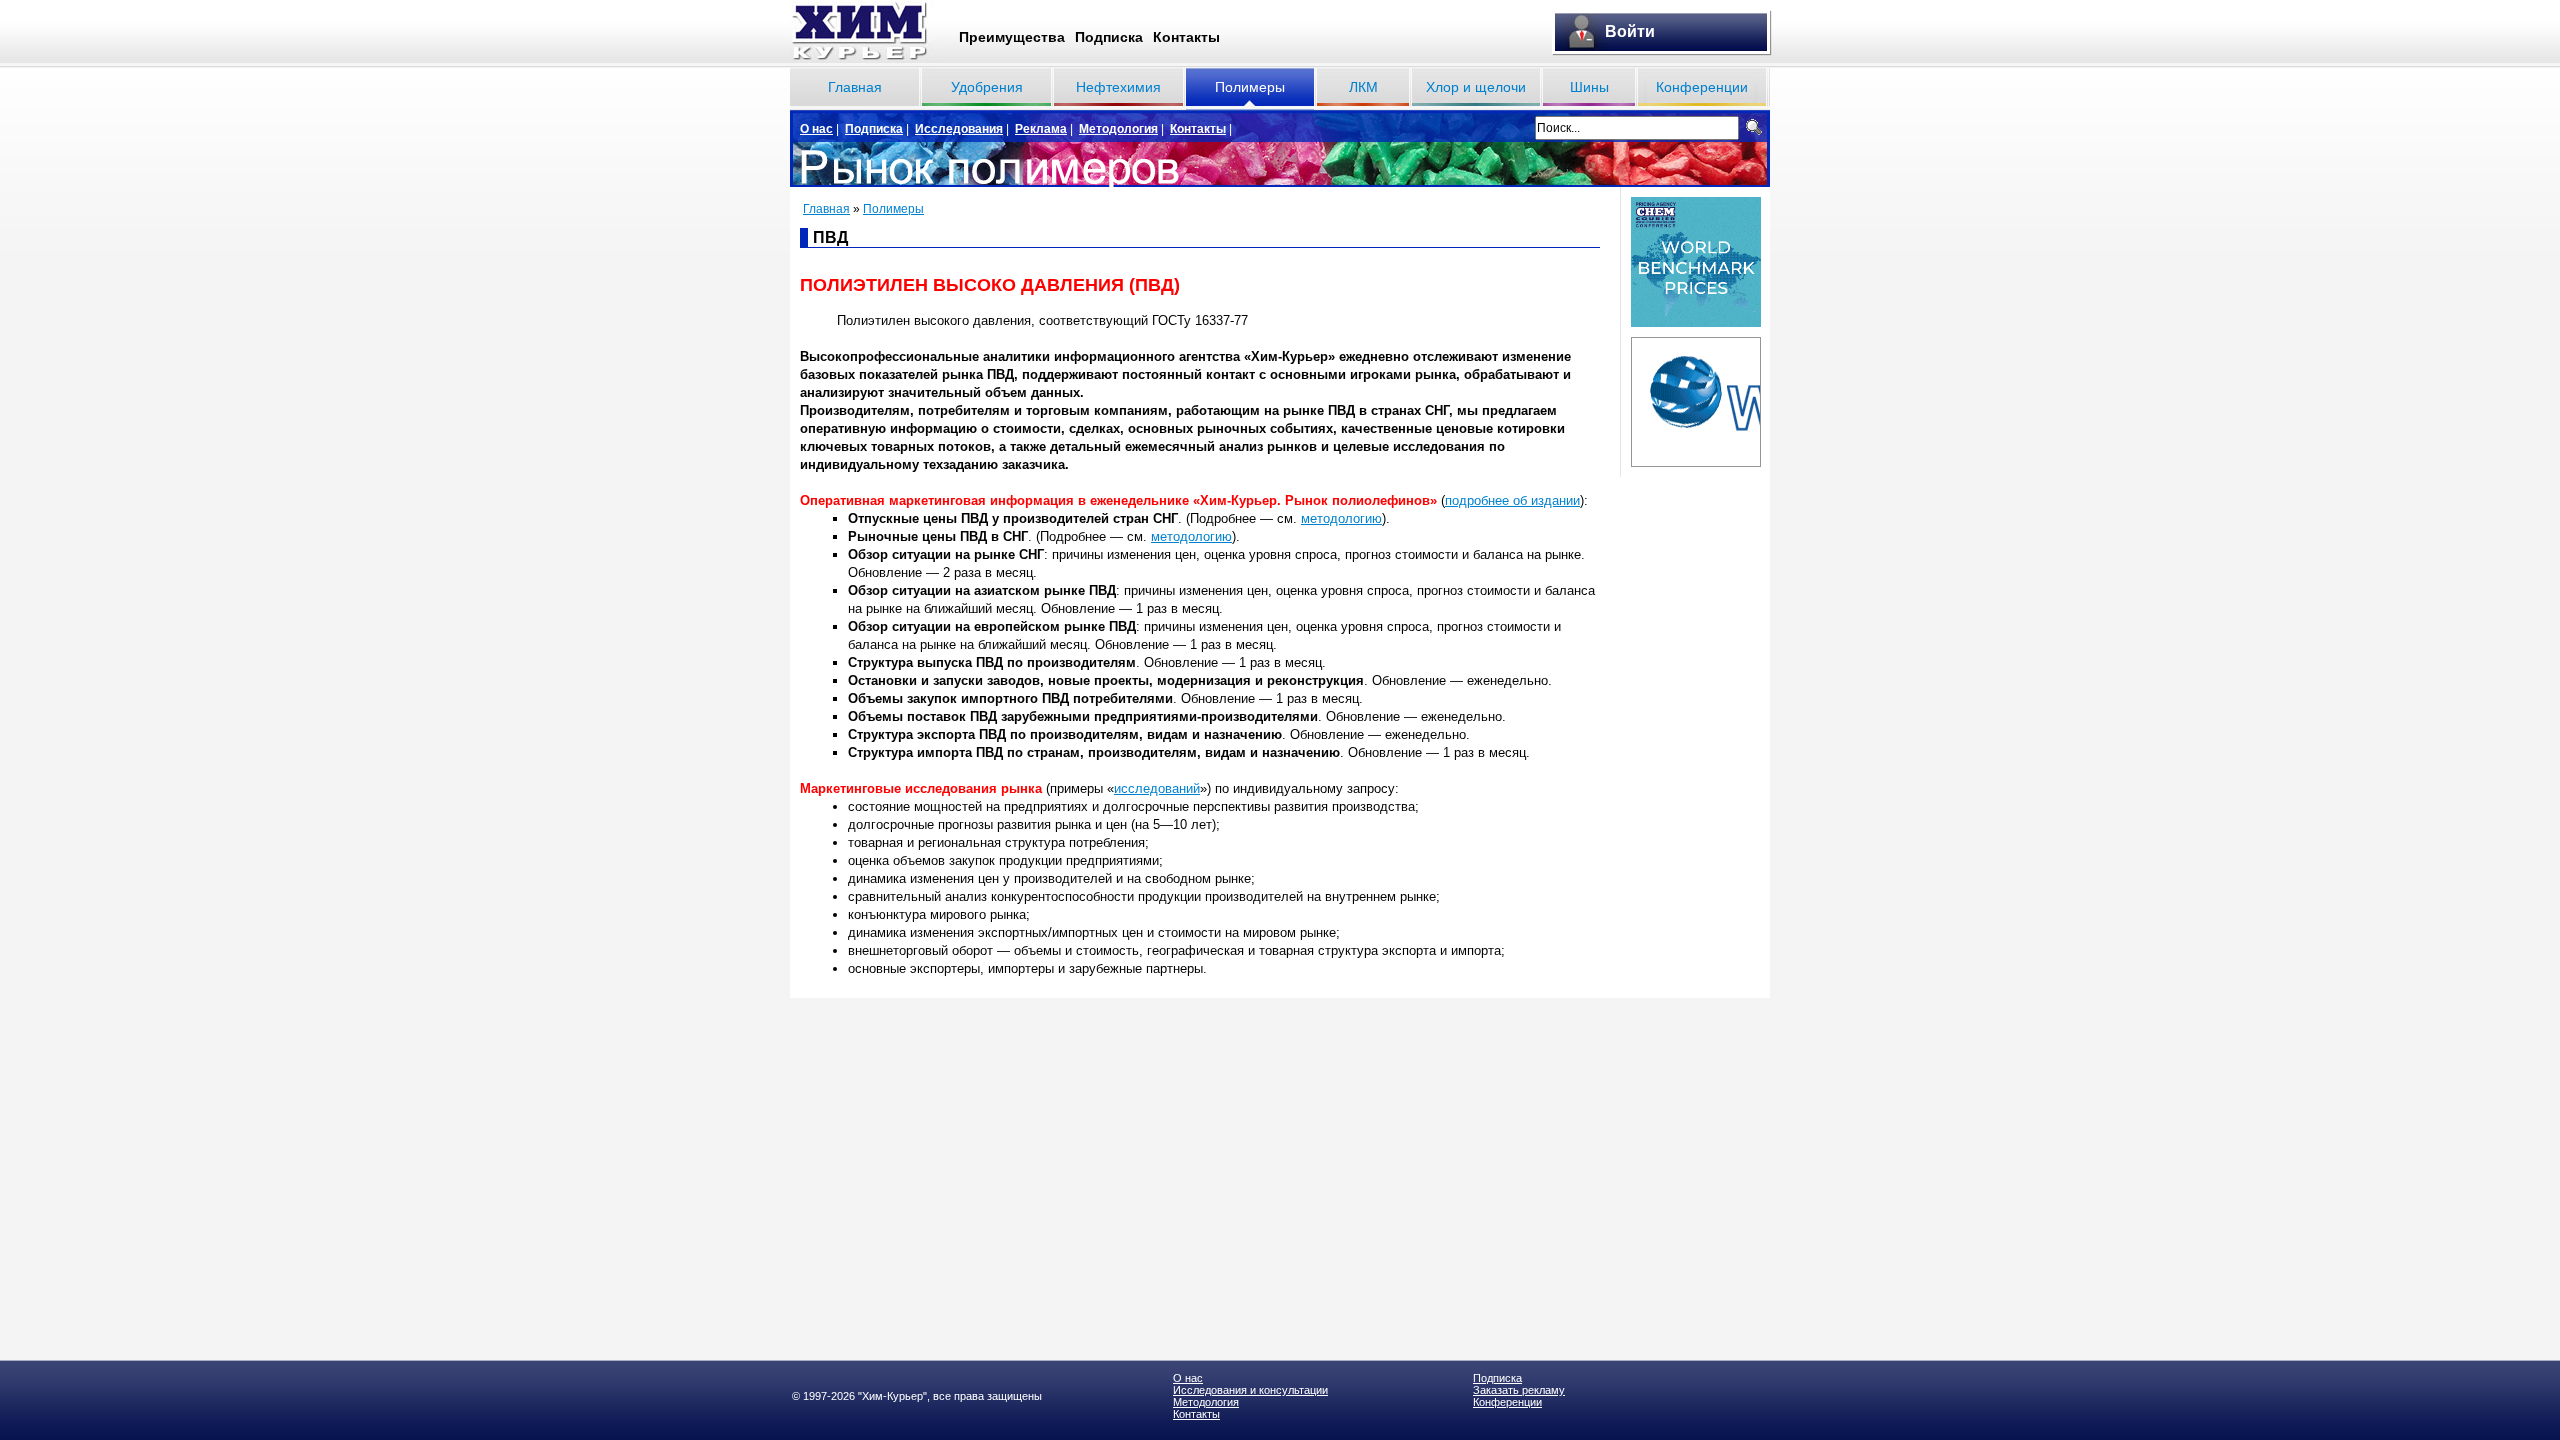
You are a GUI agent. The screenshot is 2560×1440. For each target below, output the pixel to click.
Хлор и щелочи (1476, 87)
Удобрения (987, 87)
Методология (1118, 129)
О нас (816, 129)
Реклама (1041, 129)
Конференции (1702, 87)
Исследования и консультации (1250, 1390)
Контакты (1186, 37)
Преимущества (1012, 37)
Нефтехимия (1118, 87)
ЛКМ (1363, 87)
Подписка (1109, 37)
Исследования (959, 129)
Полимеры (1250, 87)
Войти (1630, 31)
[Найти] (1754, 127)
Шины (1589, 87)
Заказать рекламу (1519, 1390)
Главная (855, 87)
